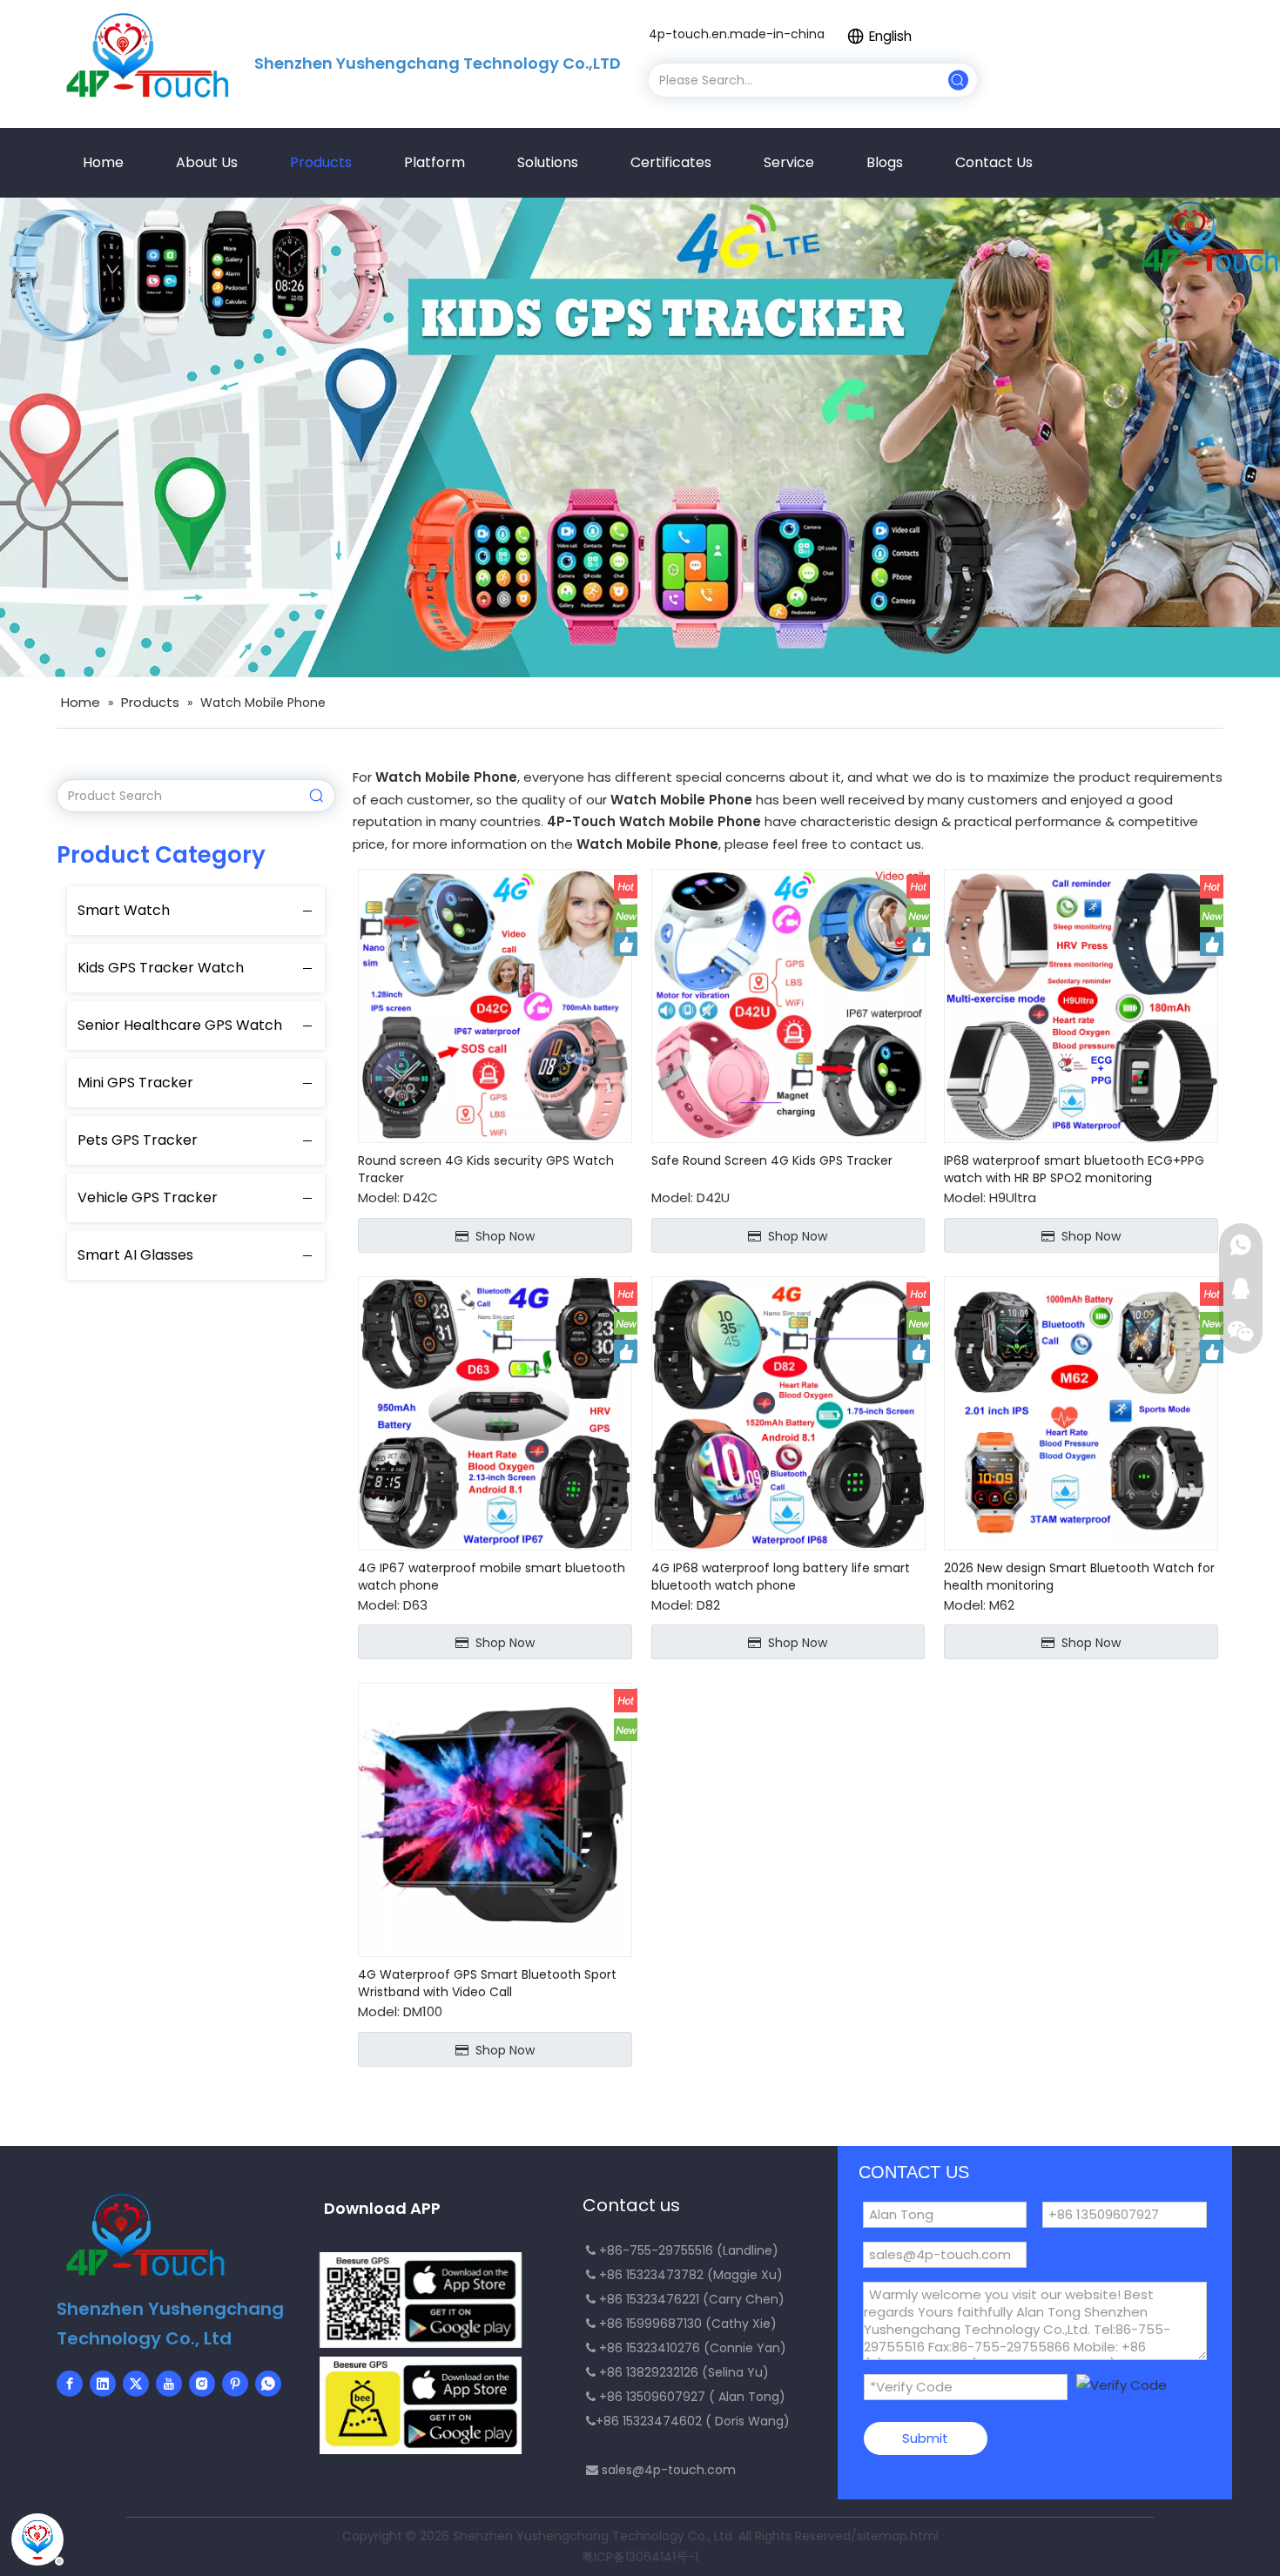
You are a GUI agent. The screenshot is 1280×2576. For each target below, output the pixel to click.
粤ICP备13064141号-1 (640, 2557)
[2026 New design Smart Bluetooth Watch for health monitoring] (1081, 1412)
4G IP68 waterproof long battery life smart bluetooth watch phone (781, 1577)
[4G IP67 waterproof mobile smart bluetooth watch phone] (495, 1412)
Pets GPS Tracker (138, 1140)
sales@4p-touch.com (669, 2470)
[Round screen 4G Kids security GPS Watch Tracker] (495, 1005)
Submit (925, 2438)
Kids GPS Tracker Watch (161, 968)
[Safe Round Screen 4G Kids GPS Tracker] (788, 1005)
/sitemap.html (895, 2536)
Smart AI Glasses (135, 1255)
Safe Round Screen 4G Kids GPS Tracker (772, 1160)
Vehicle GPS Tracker (148, 1197)
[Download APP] (421, 2300)
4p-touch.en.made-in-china (737, 34)
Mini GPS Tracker (135, 1083)
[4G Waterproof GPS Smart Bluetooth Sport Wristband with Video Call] (495, 1819)
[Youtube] (169, 2384)
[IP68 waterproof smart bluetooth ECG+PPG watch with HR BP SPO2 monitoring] (1081, 1005)
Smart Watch (124, 910)
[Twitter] (136, 2384)
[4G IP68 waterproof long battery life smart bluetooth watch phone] (788, 1412)
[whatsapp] (268, 2384)
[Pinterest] (235, 2384)
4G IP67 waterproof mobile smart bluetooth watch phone (492, 1577)
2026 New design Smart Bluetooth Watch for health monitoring (1079, 1577)
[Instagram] (202, 2384)
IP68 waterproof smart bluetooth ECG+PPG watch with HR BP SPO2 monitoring (1074, 1169)
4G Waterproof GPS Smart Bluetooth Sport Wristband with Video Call (487, 1983)
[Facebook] (70, 2384)
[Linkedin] (103, 2384)
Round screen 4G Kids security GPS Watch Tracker (486, 1169)
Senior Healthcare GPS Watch (180, 1025)
